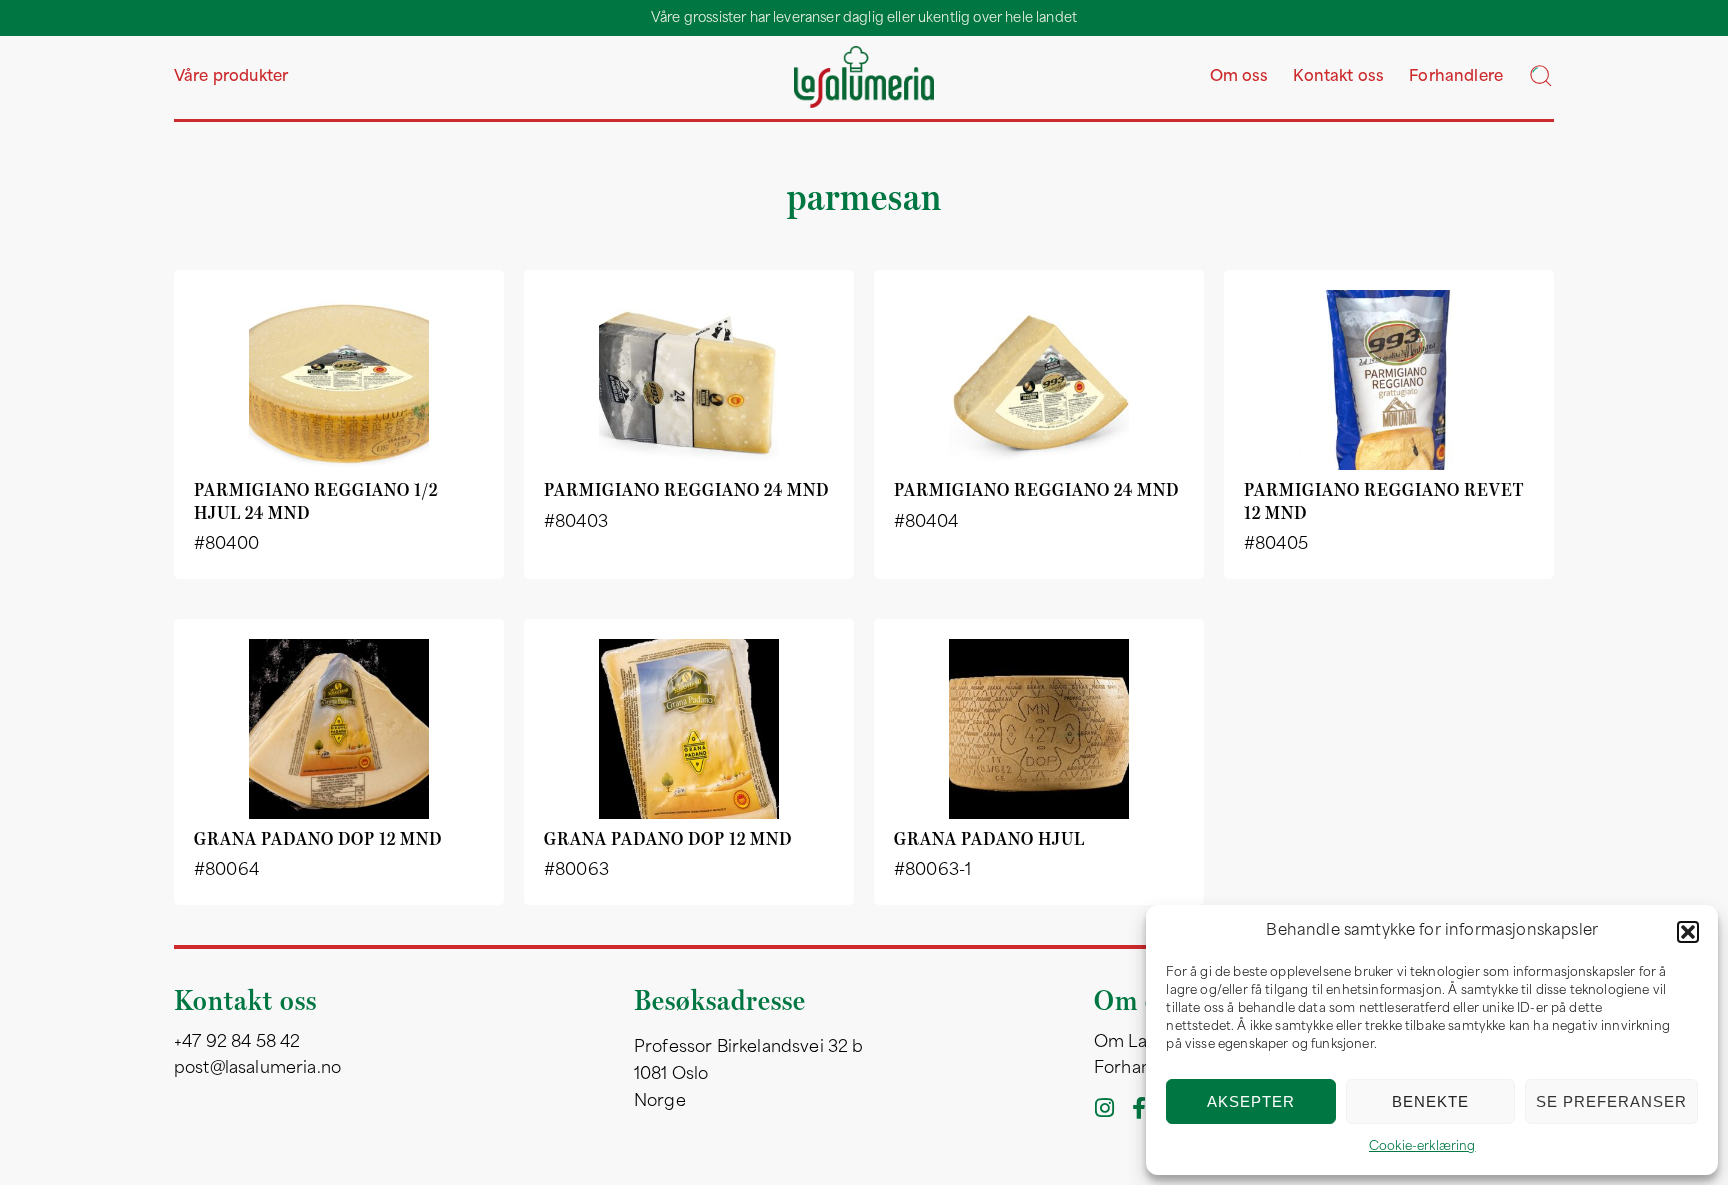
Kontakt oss (1338, 77)
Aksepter (1251, 1101)
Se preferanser (1611, 1101)
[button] (1688, 932)
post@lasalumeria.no (257, 1069)
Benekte (1430, 1101)
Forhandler (1139, 1069)
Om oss (1239, 77)
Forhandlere (1456, 77)
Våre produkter (231, 77)
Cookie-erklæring (1422, 1147)
